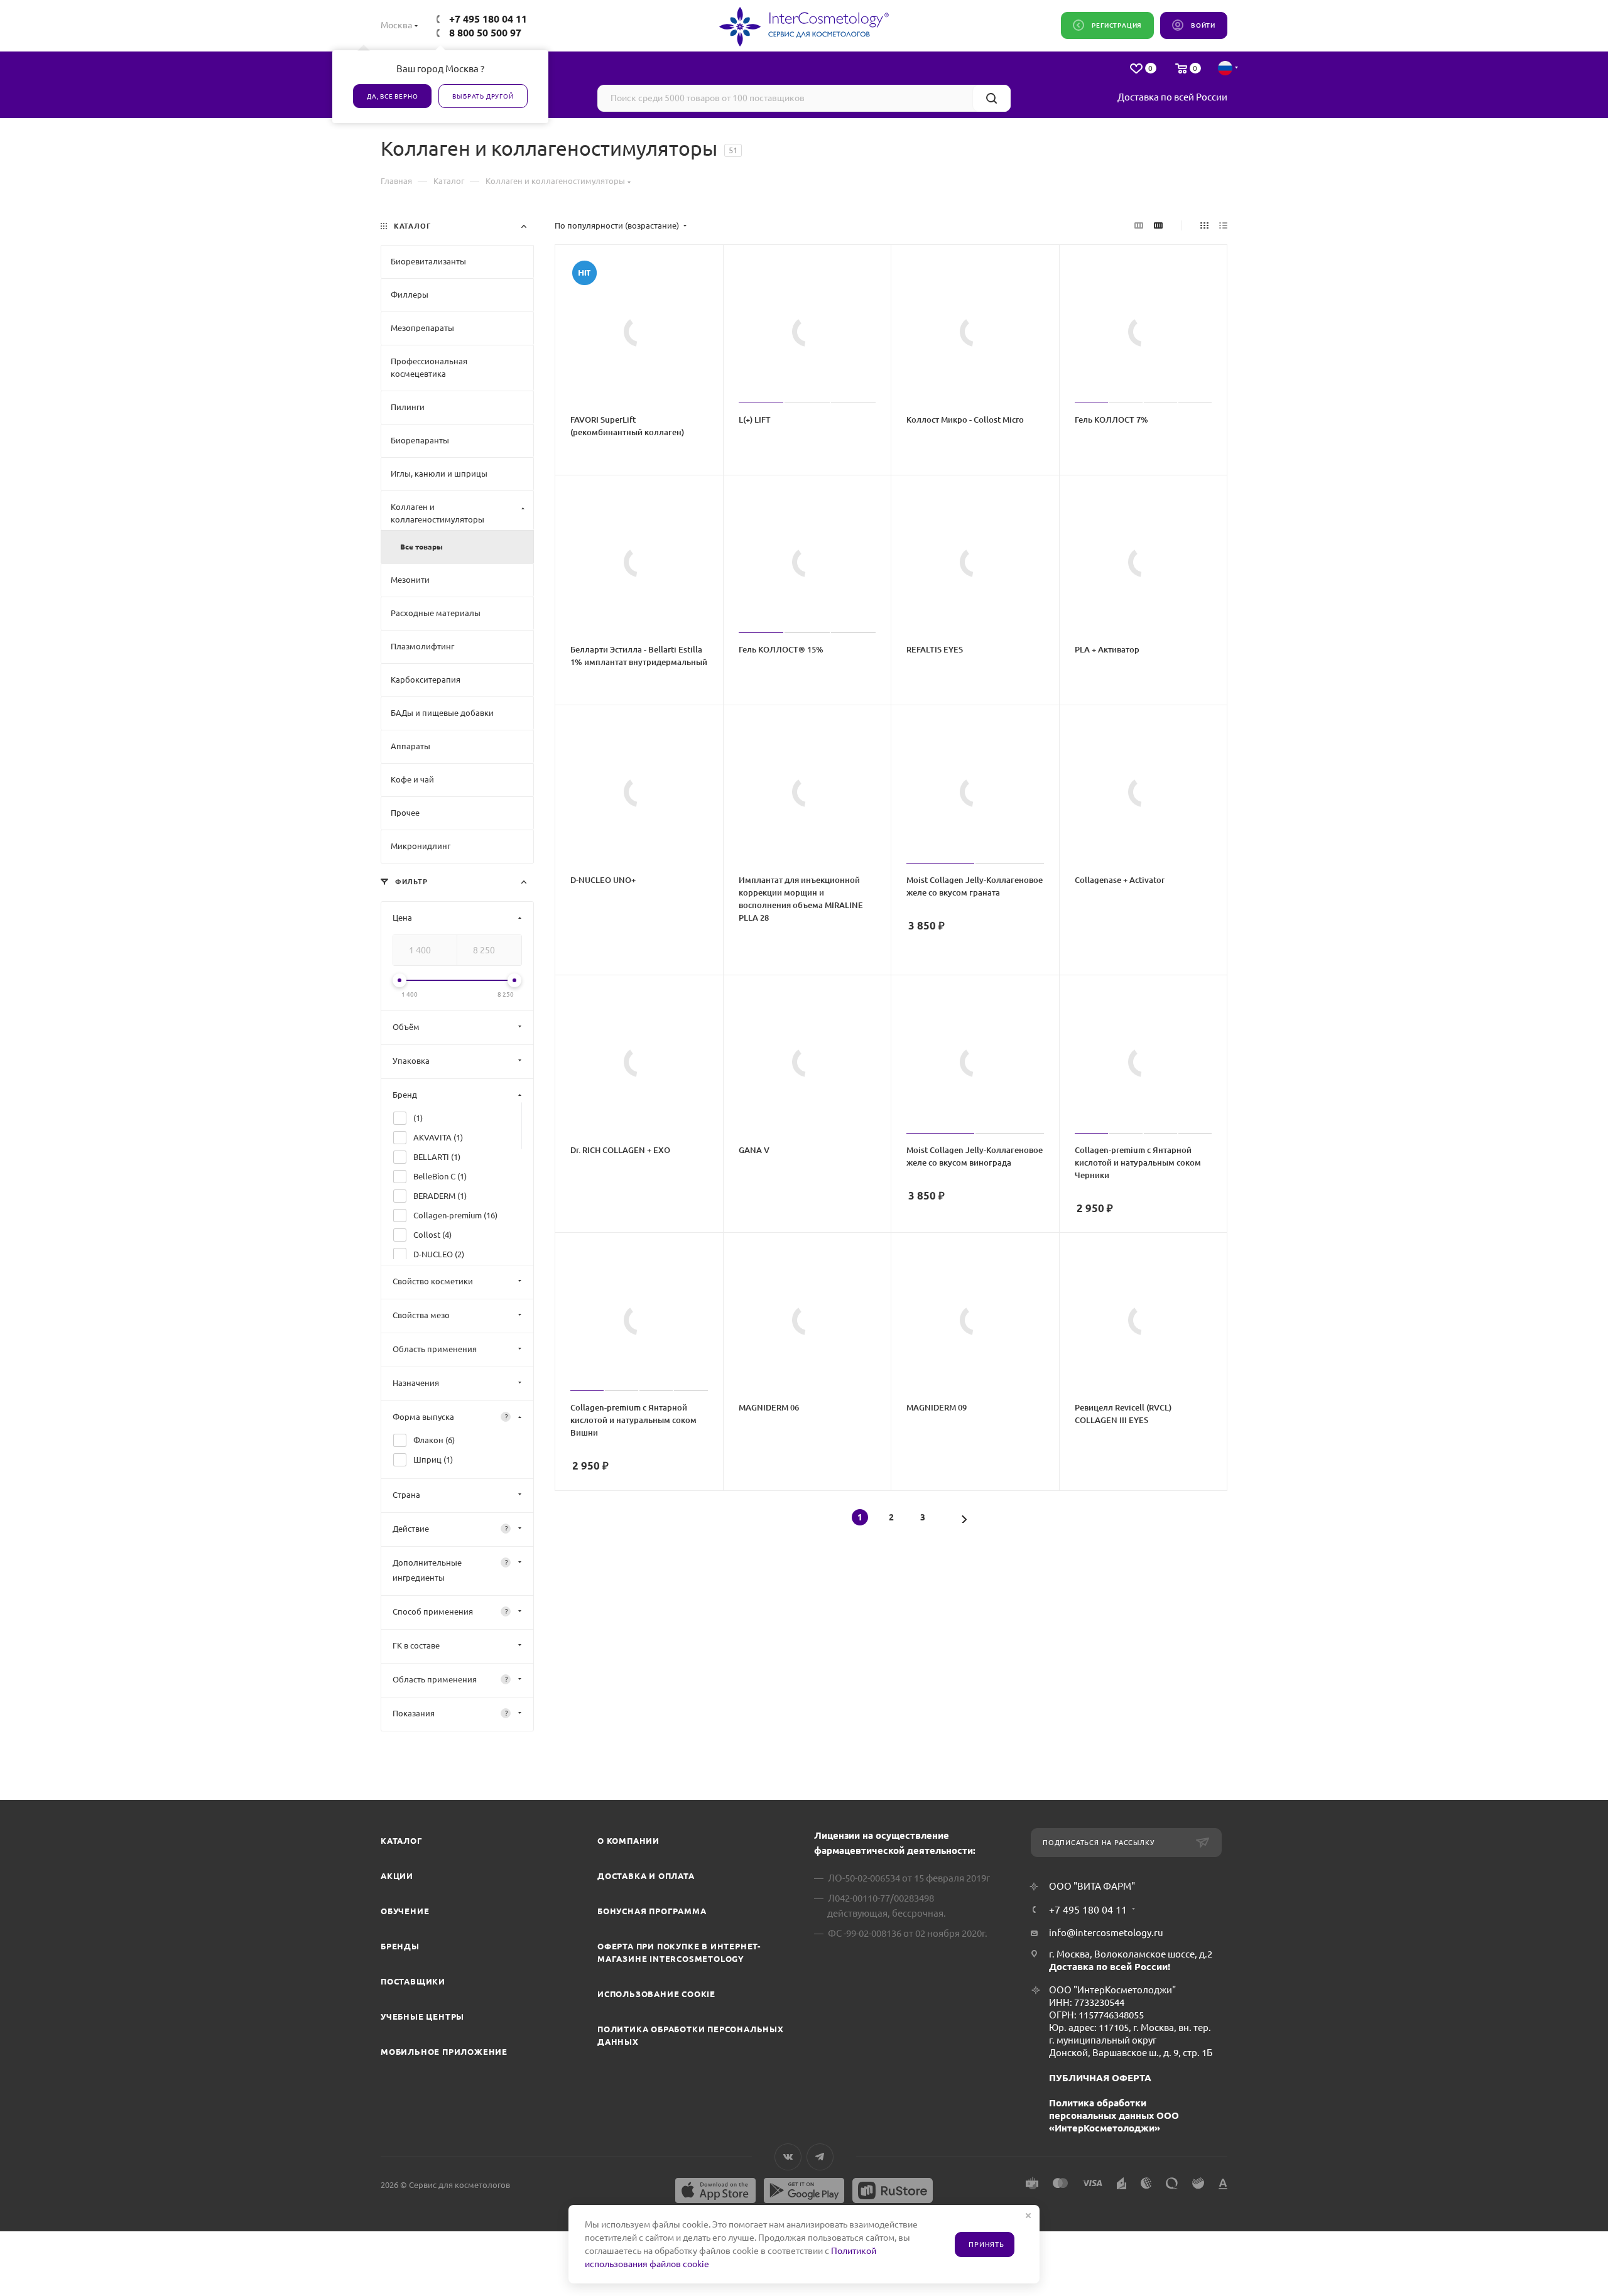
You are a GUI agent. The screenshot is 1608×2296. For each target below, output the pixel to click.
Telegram (820, 2157)
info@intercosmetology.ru (1106, 1933)
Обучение (405, 1911)
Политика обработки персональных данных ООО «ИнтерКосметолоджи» (1114, 2115)
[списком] (1223, 225)
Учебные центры (422, 2017)
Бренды (400, 1946)
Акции (397, 1876)
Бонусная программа (652, 1911)
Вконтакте (788, 2157)
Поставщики (413, 1981)
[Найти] (991, 98)
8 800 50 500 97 (485, 33)
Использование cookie (656, 1994)
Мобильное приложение (444, 2052)
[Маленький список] (1139, 225)
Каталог (402, 1841)
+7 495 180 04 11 (488, 19)
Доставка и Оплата (646, 1876)
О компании (628, 1841)
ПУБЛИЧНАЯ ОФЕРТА (1100, 2078)
